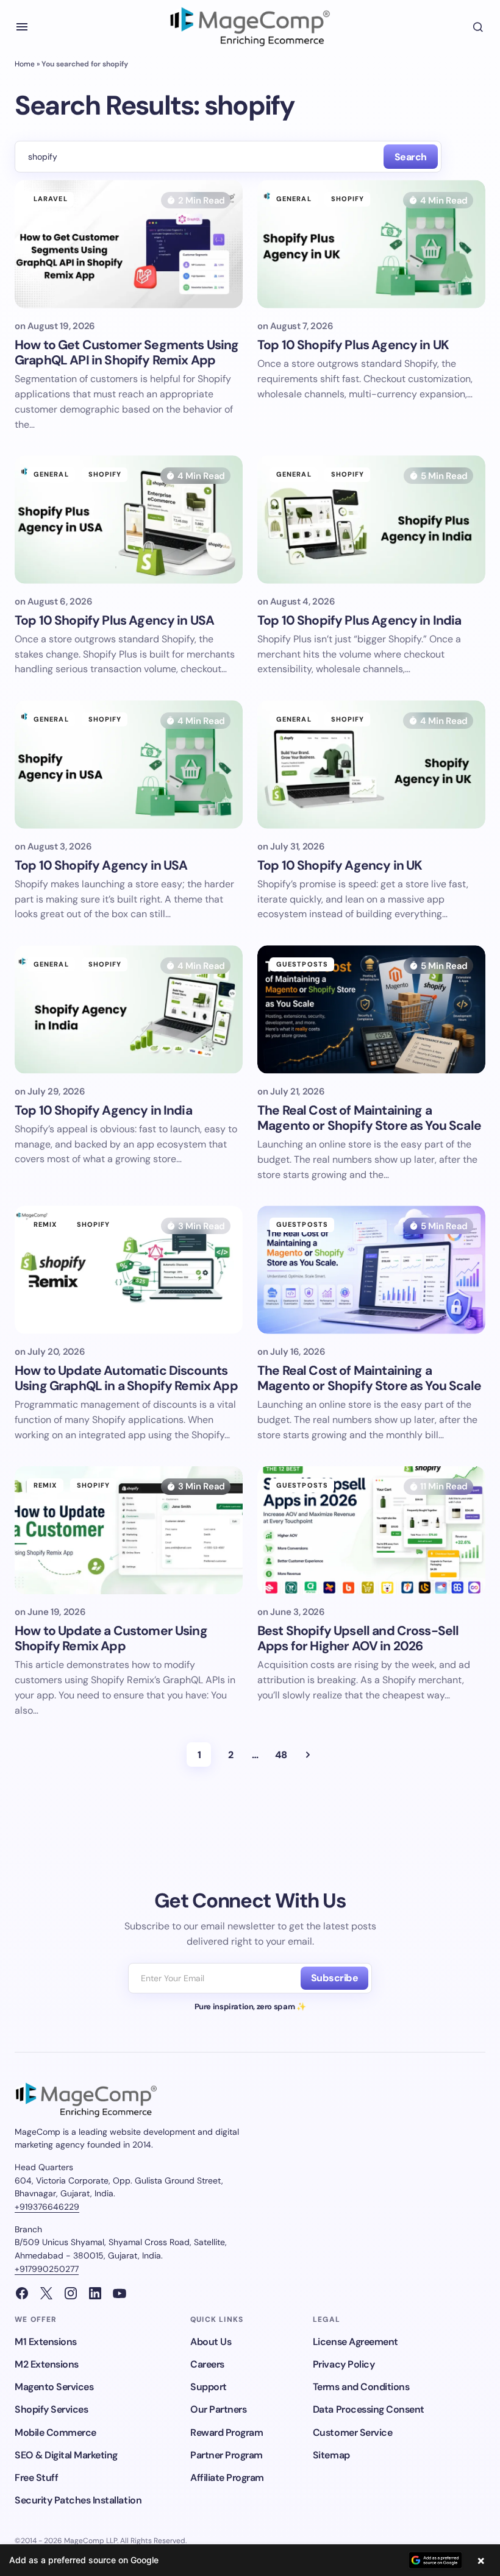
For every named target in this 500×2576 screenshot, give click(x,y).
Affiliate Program (227, 2478)
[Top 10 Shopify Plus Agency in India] (371, 519)
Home (25, 64)
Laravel (51, 199)
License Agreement (355, 2342)
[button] (22, 27)
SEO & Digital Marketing (66, 2455)
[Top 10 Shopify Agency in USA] (129, 764)
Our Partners (218, 2409)
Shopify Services (51, 2409)
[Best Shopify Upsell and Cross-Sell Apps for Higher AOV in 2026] (371, 1530)
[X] (46, 2293)
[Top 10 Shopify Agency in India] (129, 1009)
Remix (45, 1224)
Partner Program (227, 2455)
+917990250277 (47, 2269)
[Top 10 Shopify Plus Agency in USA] (129, 519)
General (294, 199)
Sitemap (331, 2455)
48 (281, 1755)
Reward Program (227, 2432)
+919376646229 (47, 2207)
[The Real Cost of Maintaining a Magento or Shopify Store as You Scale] (371, 1009)
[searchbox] (197, 157)
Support (209, 2387)
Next (308, 1755)
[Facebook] (22, 2293)
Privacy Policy (344, 2364)
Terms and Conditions (361, 2387)
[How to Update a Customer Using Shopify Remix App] (129, 1530)
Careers (207, 2364)
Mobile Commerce (55, 2432)
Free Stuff (36, 2478)
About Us (211, 2342)
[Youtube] (120, 2293)
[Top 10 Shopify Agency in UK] (371, 764)
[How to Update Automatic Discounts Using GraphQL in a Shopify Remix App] (129, 1269)
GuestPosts (302, 964)
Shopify (348, 199)
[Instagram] (71, 2293)
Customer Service (352, 2432)
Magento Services (54, 2387)
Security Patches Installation (78, 2500)
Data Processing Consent (369, 2409)
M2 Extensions (47, 2364)
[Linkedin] (95, 2293)
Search (411, 157)
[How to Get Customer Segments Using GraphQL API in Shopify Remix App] (129, 244)
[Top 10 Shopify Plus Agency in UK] (371, 244)
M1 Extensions (46, 2342)
